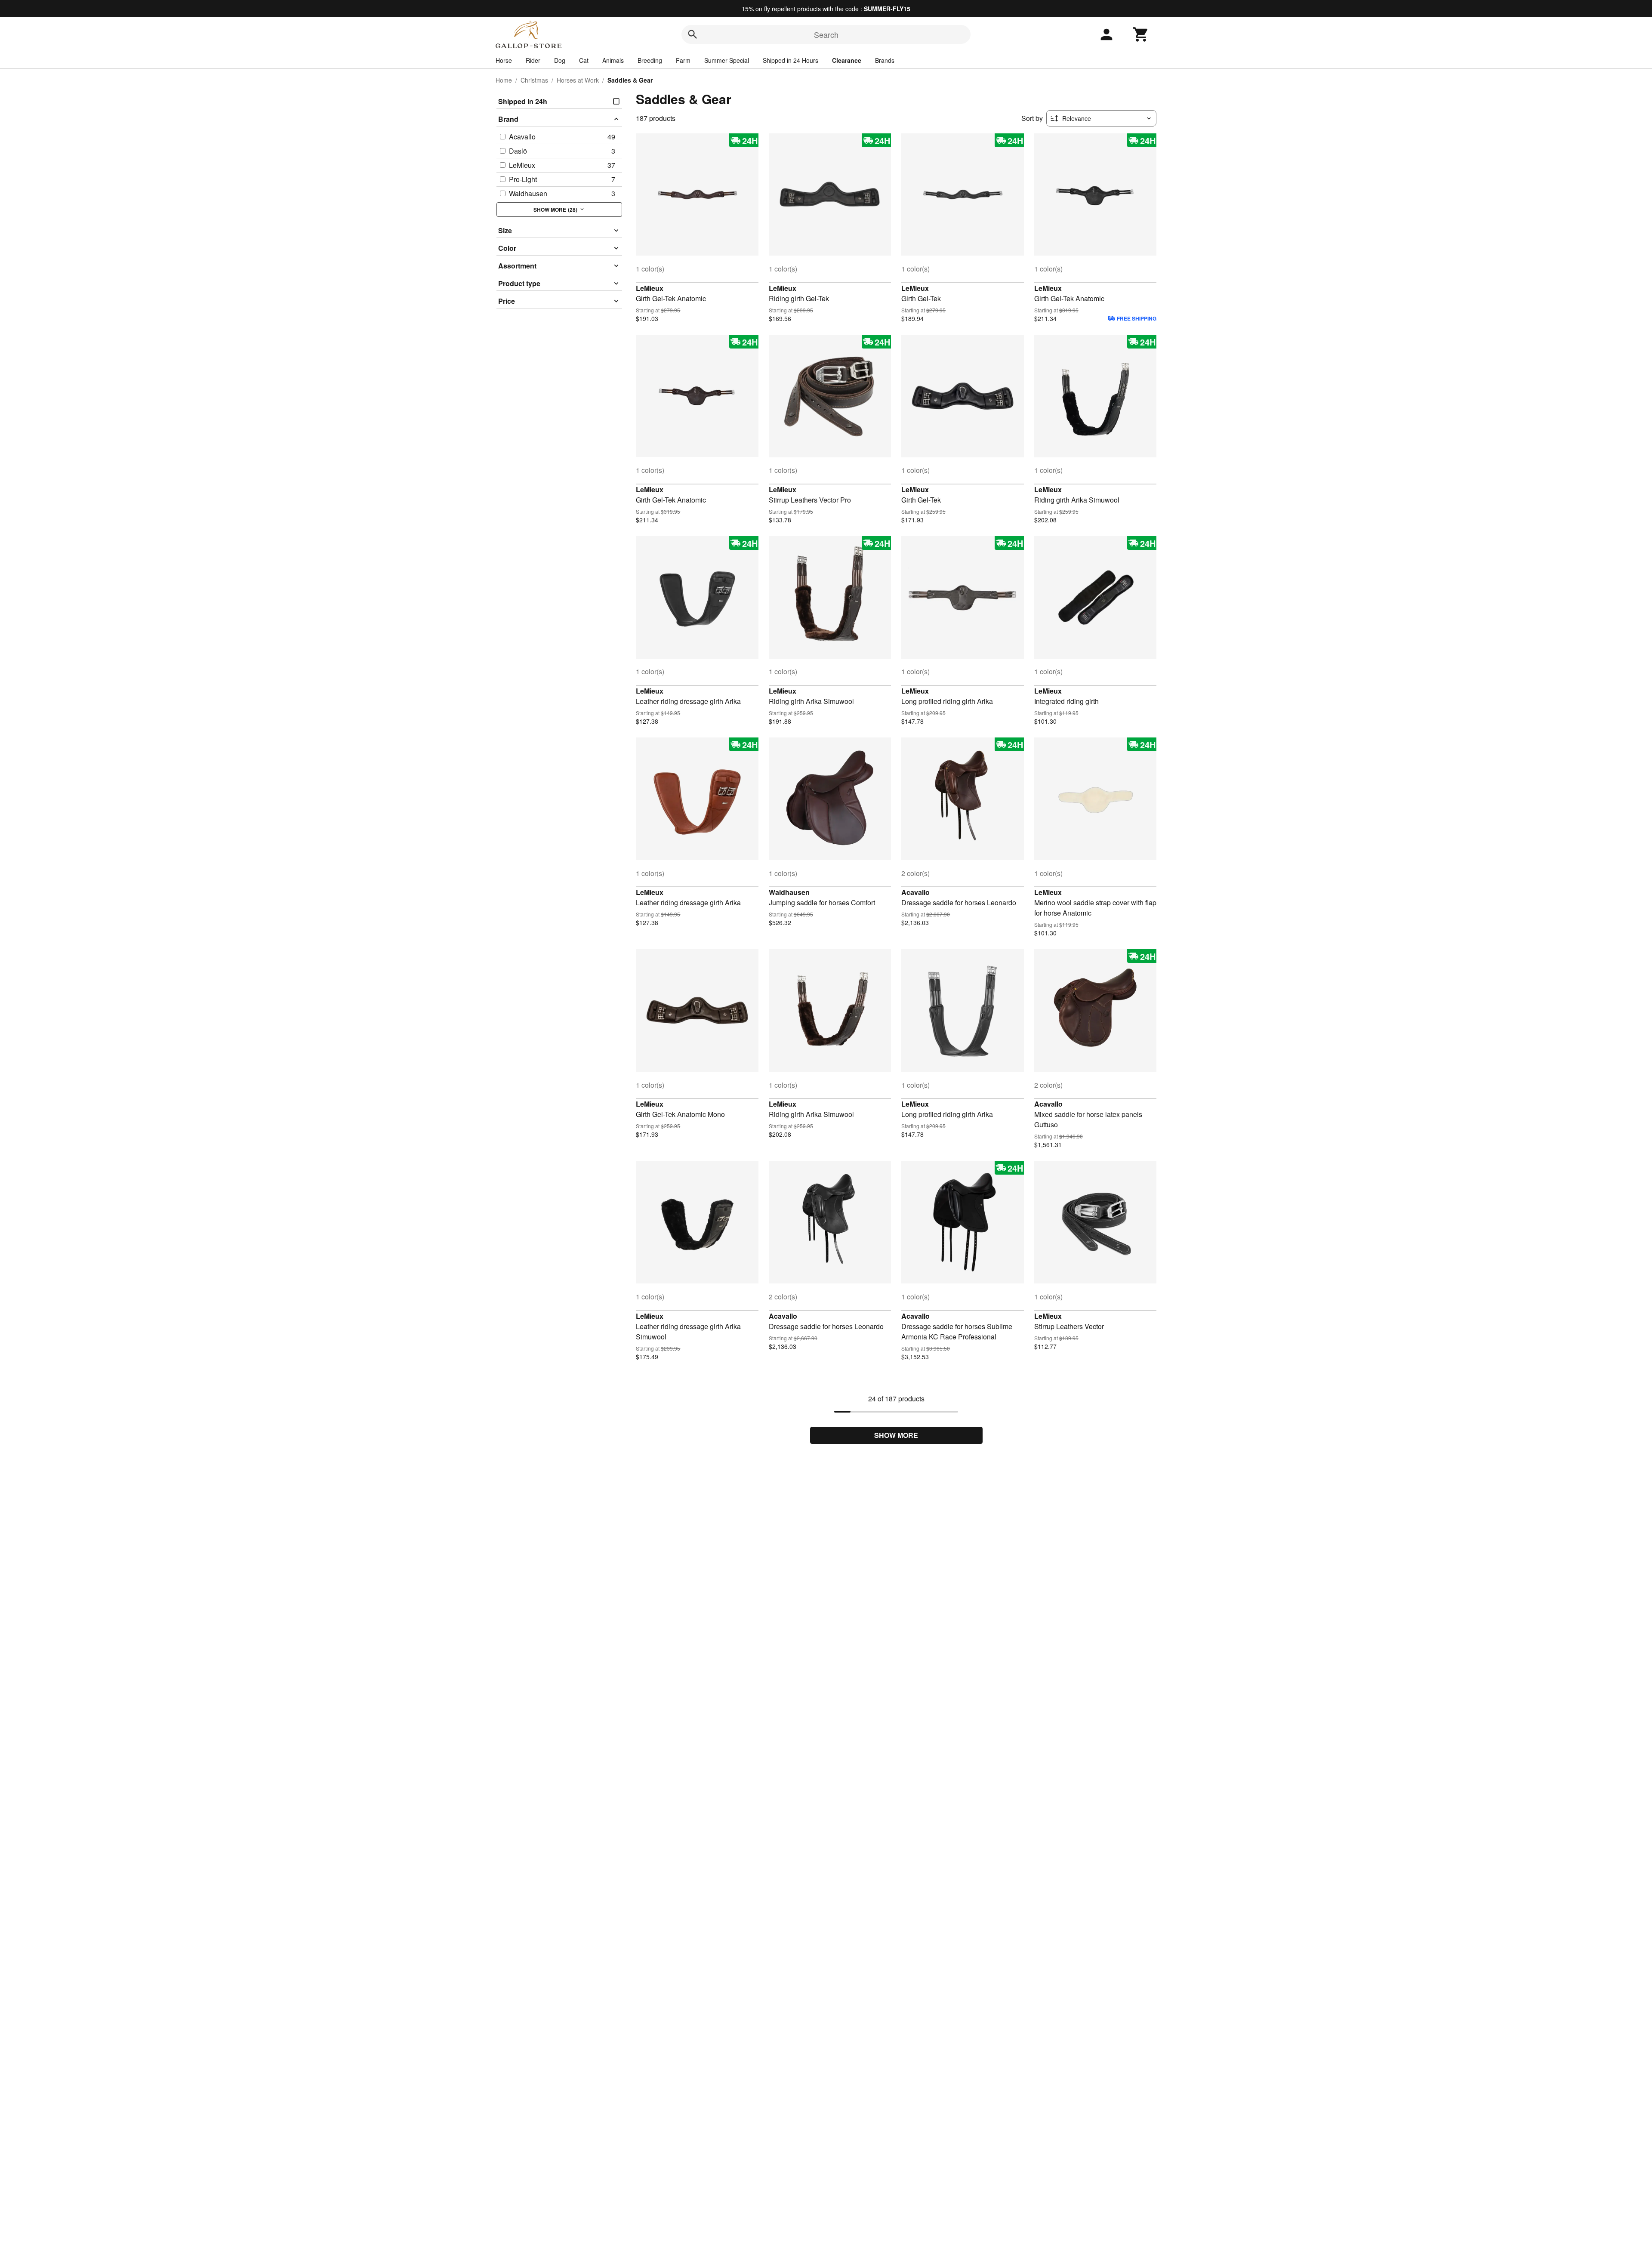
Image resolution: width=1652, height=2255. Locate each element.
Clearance (847, 60)
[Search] (693, 34)
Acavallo (915, 892)
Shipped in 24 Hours (791, 60)
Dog (560, 60)
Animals (613, 60)
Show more (896, 1435)
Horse (504, 60)
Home (504, 80)
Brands (885, 60)
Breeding (650, 60)
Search (826, 34)
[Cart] (1141, 34)
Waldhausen (789, 892)
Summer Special (727, 60)
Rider (533, 60)
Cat (584, 60)
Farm (683, 60)
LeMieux (650, 288)
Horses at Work (578, 80)
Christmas (534, 80)
